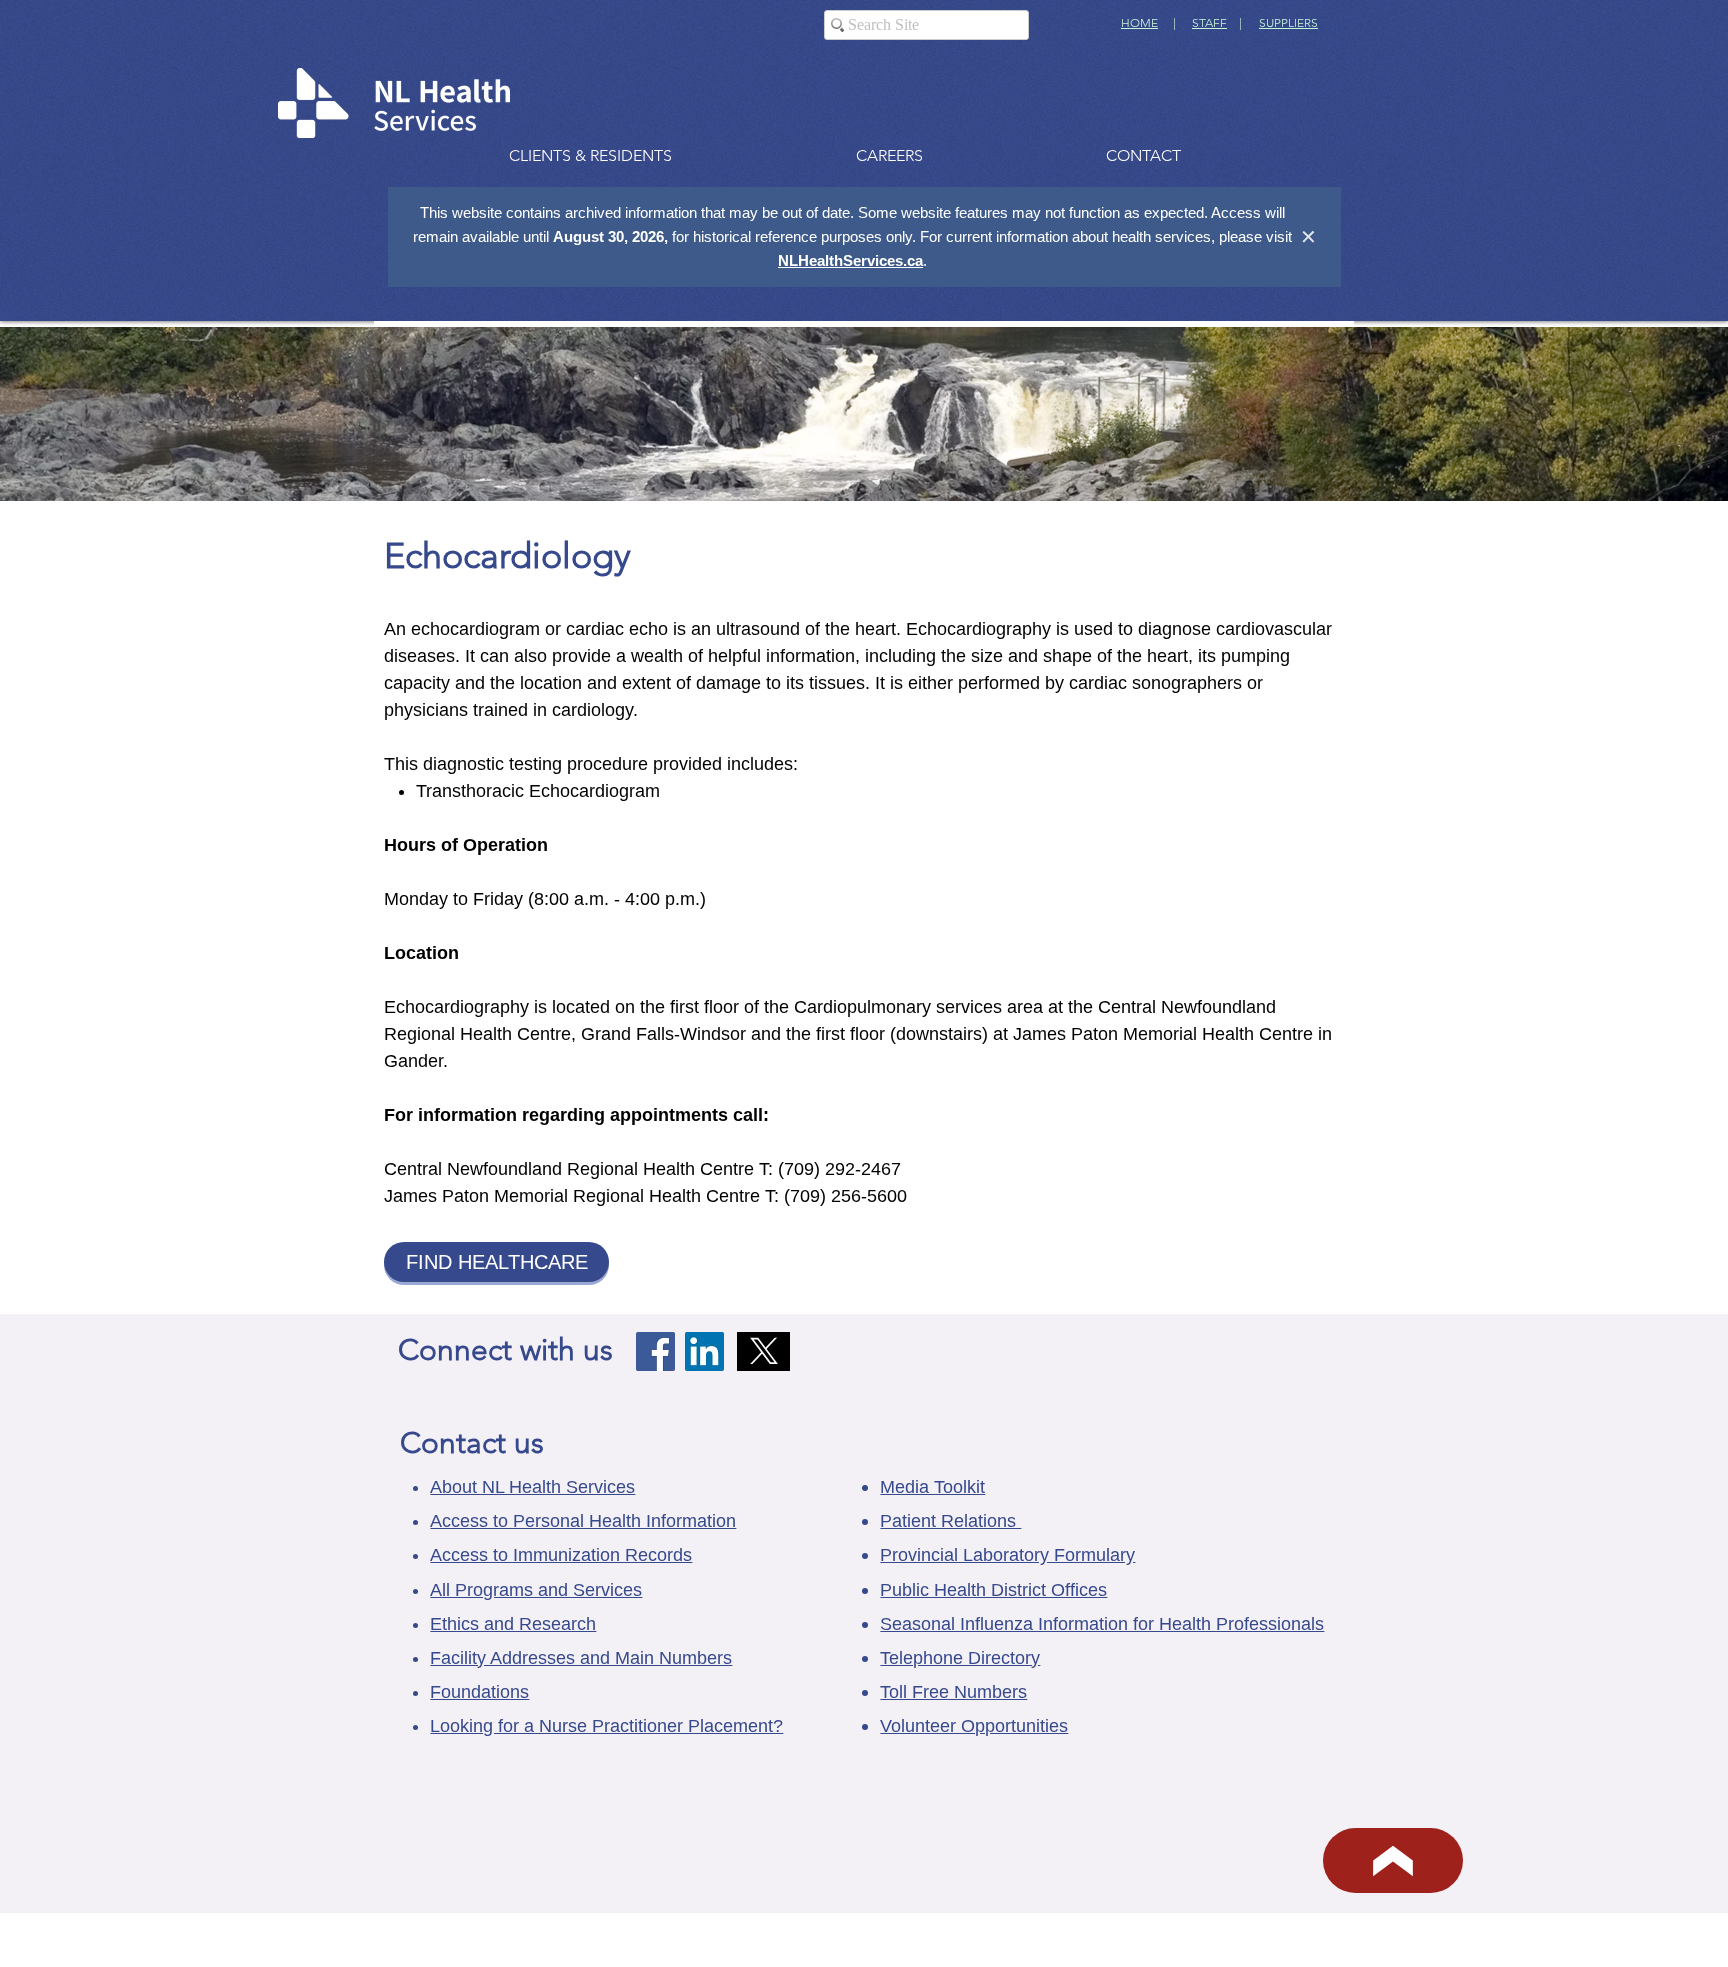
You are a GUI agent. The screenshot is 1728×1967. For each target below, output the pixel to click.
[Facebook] (655, 1351)
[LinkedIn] (704, 1351)
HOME (1139, 22)
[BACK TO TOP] (1393, 1860)
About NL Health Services (532, 1487)
